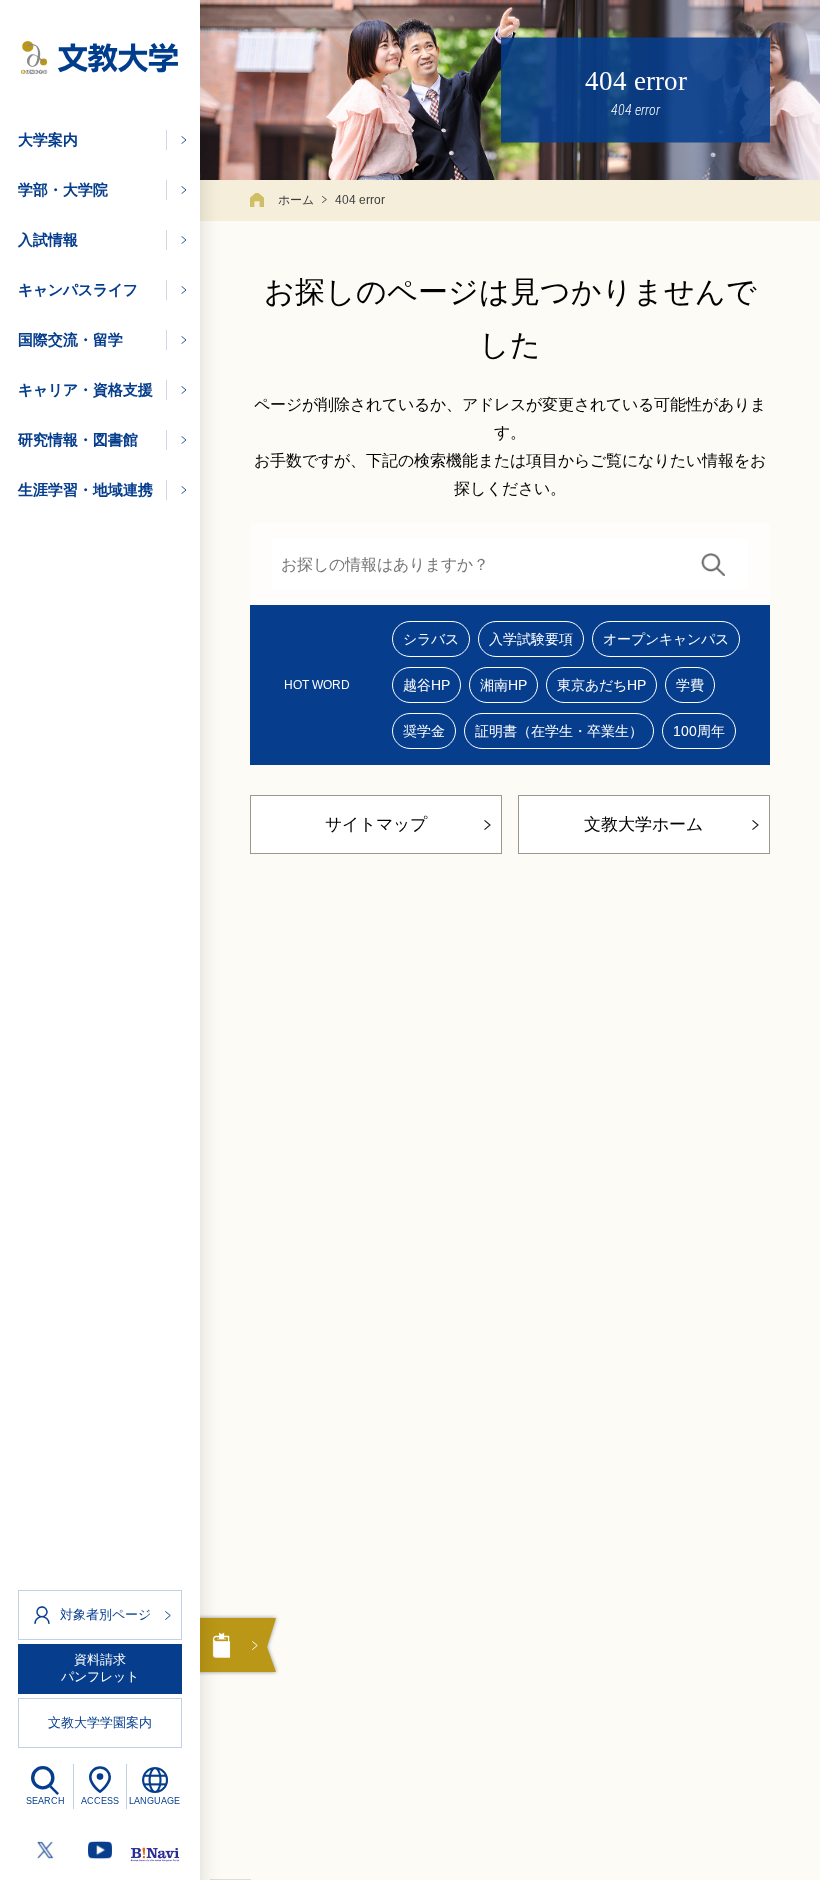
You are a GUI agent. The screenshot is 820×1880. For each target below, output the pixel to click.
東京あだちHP (601, 685)
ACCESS (100, 1801)
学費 (690, 685)
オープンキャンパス (666, 639)
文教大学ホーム (643, 824)
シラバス (431, 639)
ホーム (296, 200)
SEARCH (45, 1801)
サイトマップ (376, 824)
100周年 (699, 731)
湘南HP (503, 685)
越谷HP (426, 685)
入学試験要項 (531, 639)
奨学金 (424, 731)
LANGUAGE (154, 1801)
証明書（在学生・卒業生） (559, 731)
